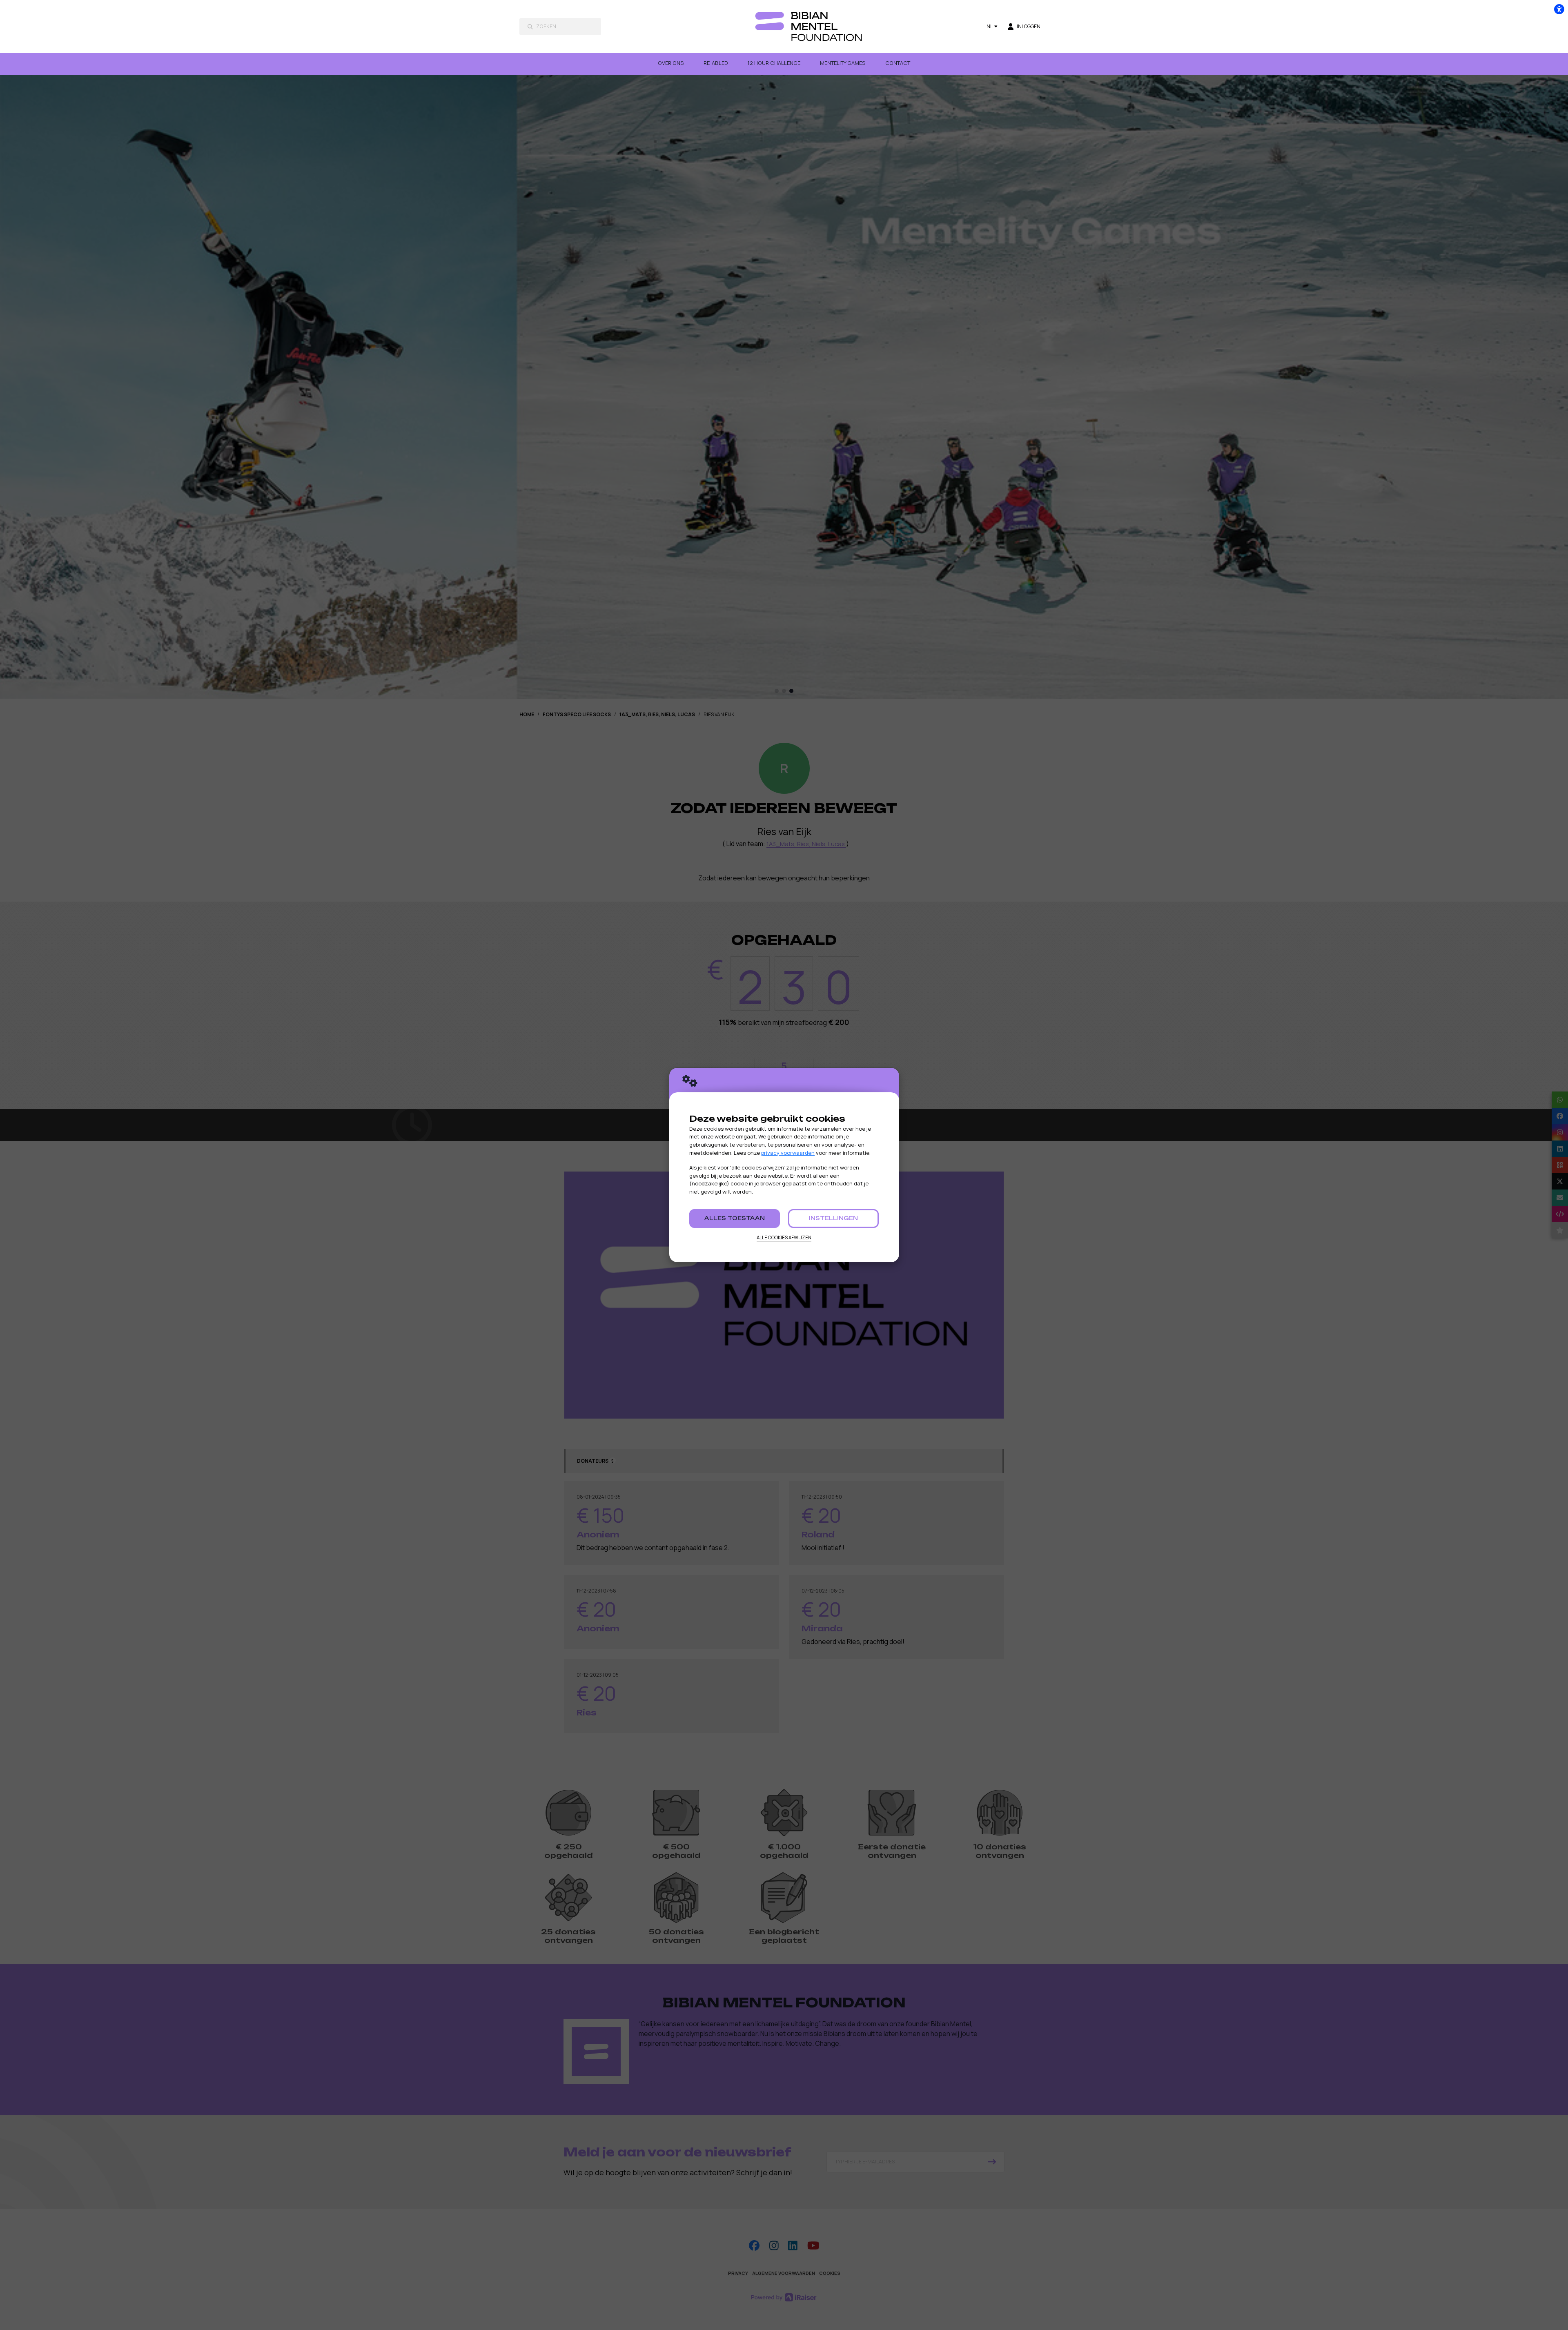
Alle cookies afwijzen (784, 1237)
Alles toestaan (735, 1218)
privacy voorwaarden (788, 1153)
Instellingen (833, 1218)
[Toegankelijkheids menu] (1559, 9)
